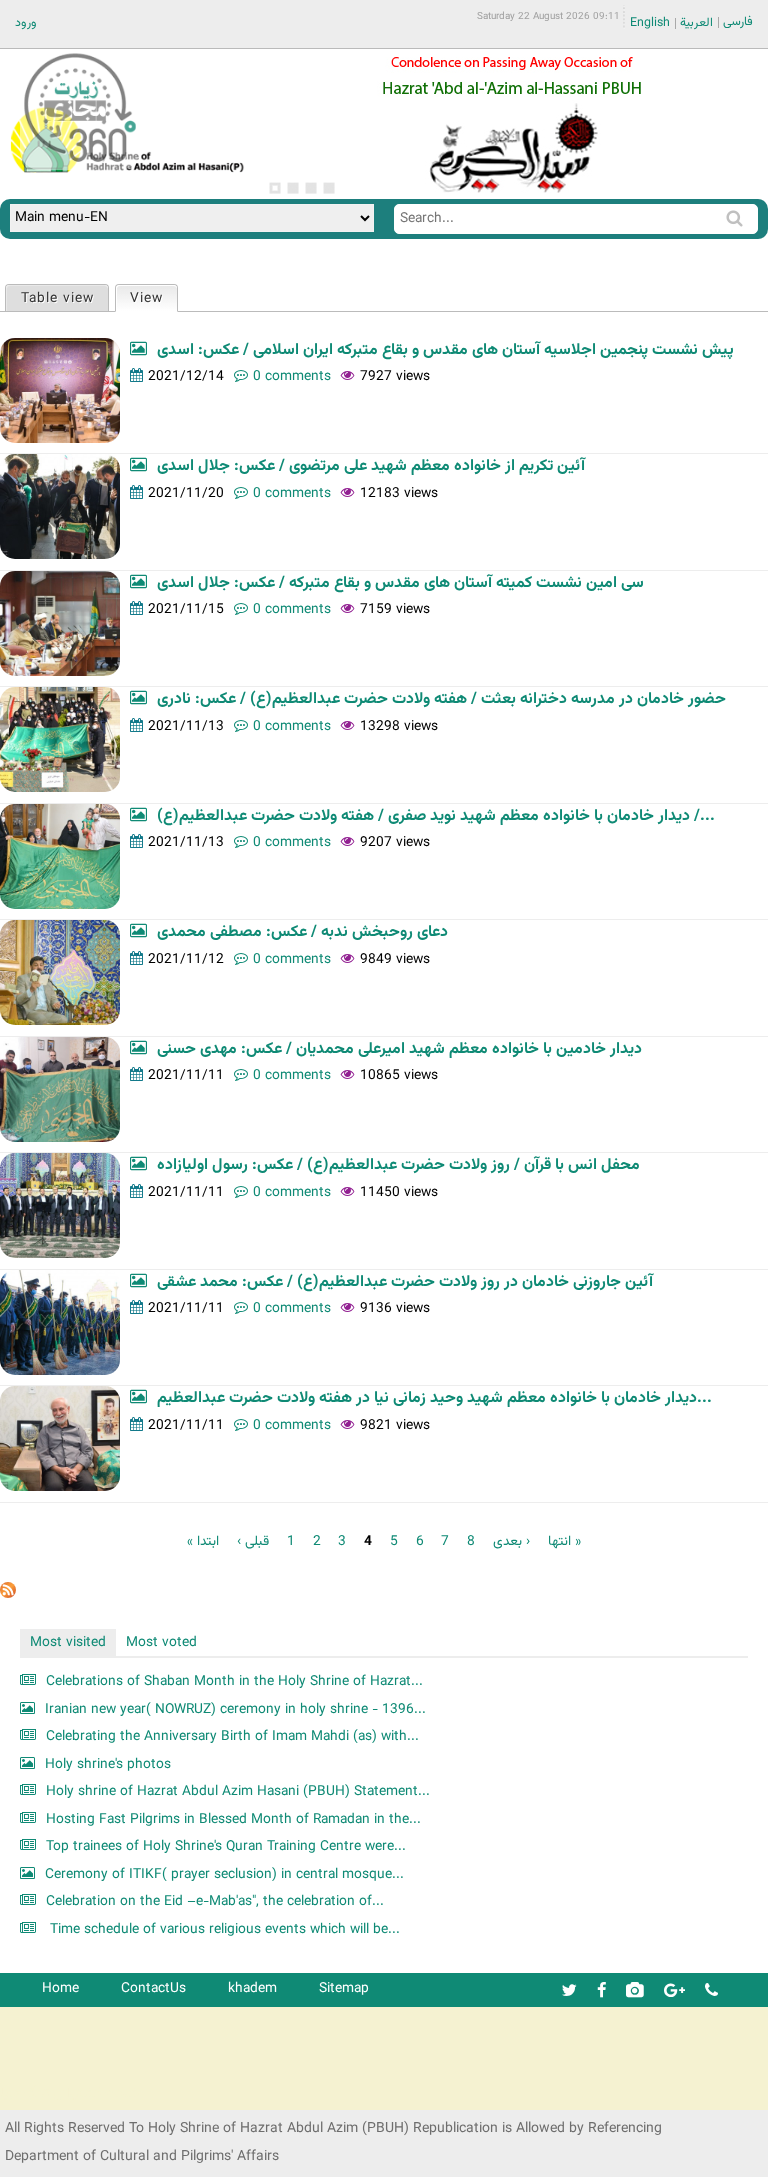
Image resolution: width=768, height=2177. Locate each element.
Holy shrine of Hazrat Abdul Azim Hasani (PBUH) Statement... (238, 1791)
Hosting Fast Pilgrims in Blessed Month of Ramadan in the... (233, 1819)
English (650, 23)
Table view (57, 298)
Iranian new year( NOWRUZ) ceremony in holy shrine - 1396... (235, 1709)
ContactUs (153, 1988)
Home (60, 1988)
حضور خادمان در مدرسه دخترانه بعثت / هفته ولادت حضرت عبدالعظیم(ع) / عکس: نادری (441, 699)
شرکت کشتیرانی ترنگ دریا (69, 2093)
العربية (696, 23)
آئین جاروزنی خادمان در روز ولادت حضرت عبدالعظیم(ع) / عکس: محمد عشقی (405, 1282)
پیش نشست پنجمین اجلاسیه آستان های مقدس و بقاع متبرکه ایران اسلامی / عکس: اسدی (445, 350)
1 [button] (275, 188)
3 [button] (311, 188)
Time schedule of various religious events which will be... (223, 1929)
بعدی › (511, 1541)
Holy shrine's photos (108, 1764)
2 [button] (293, 188)
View (153, 298)
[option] (512, 124)
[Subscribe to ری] (8, 1594)
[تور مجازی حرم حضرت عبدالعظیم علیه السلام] (80, 163)
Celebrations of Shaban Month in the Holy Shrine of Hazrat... (234, 1681)
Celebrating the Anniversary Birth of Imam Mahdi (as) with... (232, 1736)
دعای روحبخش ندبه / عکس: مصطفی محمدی (302, 932)
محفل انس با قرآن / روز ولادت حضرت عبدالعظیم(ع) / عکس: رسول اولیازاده (398, 1165)
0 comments (292, 376)
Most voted (161, 1642)
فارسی (738, 22)
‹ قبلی (253, 1541)
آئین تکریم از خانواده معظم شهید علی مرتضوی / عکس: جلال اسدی (371, 466)
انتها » (564, 1541)
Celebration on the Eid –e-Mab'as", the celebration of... (215, 1901)
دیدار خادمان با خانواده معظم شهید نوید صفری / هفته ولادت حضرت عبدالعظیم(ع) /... (436, 816)
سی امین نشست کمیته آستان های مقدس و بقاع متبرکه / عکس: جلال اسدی (400, 583)
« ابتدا (203, 1541)
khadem (252, 1988)
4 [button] (329, 188)
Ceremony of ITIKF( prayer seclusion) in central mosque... (224, 1874)
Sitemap (344, 1988)
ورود (26, 23)
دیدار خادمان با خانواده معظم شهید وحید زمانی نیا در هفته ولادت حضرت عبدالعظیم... (434, 1398)
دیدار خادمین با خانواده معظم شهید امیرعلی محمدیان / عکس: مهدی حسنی (399, 1049)
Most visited (68, 1642)
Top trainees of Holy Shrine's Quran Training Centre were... (226, 1846)
